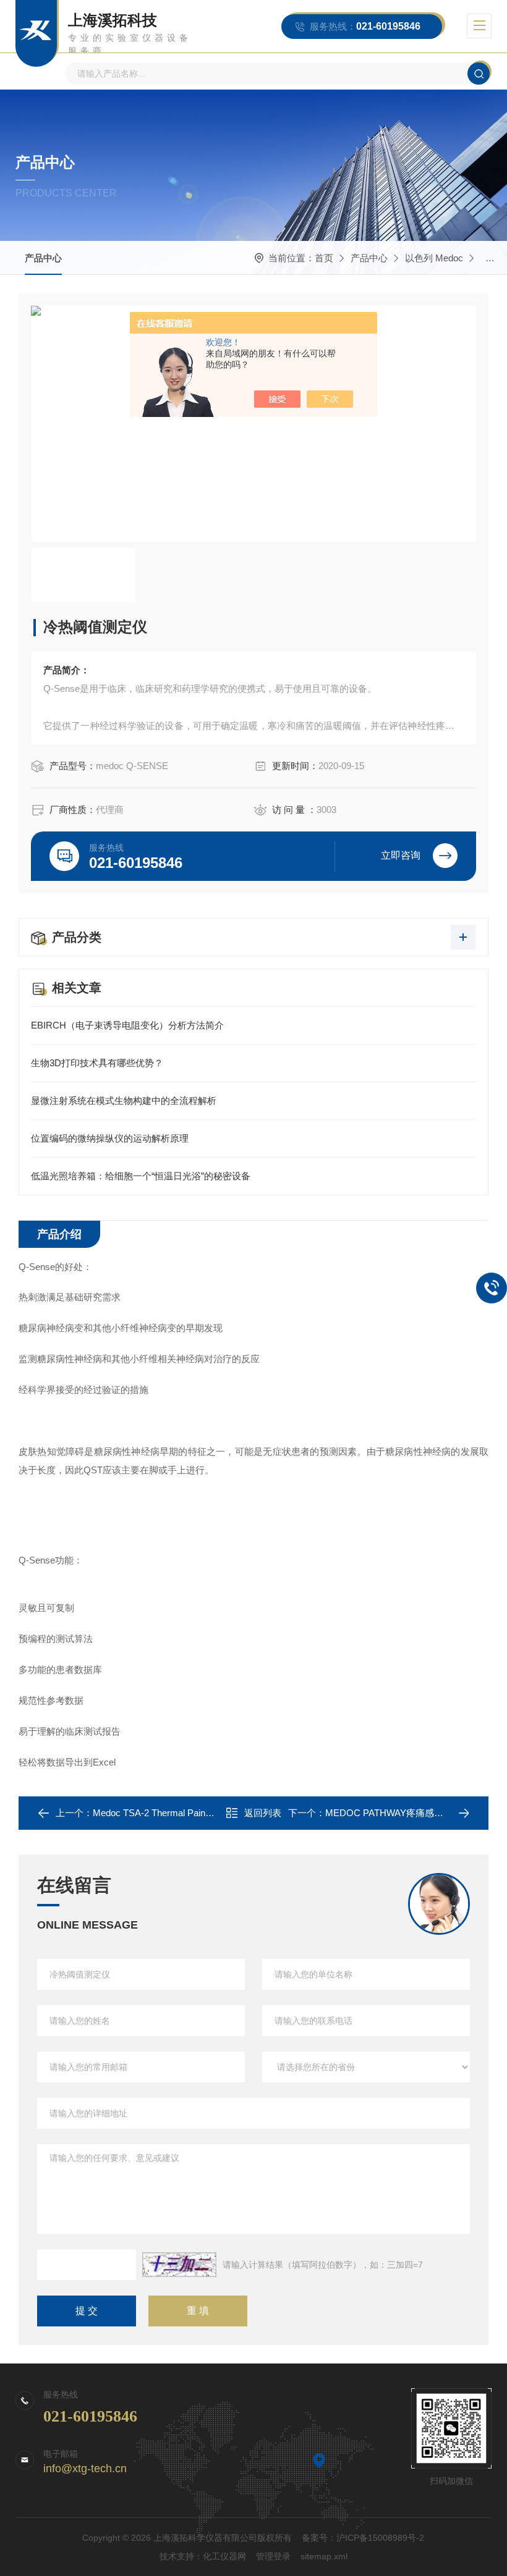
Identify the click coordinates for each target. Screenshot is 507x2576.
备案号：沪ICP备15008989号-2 (363, 2538)
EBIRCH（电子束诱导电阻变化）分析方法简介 (127, 1025)
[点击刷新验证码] (179, 2265)
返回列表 (263, 1813)
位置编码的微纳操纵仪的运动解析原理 (110, 1138)
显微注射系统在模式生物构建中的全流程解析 (124, 1101)
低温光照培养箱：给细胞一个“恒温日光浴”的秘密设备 (141, 1176)
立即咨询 (401, 855)
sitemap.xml (324, 2556)
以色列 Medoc (434, 258)
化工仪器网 (224, 2556)
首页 (324, 258)
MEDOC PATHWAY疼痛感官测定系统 (403, 1813)
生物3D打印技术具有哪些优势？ (97, 1063)
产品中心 (43, 258)
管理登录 (273, 2556)
